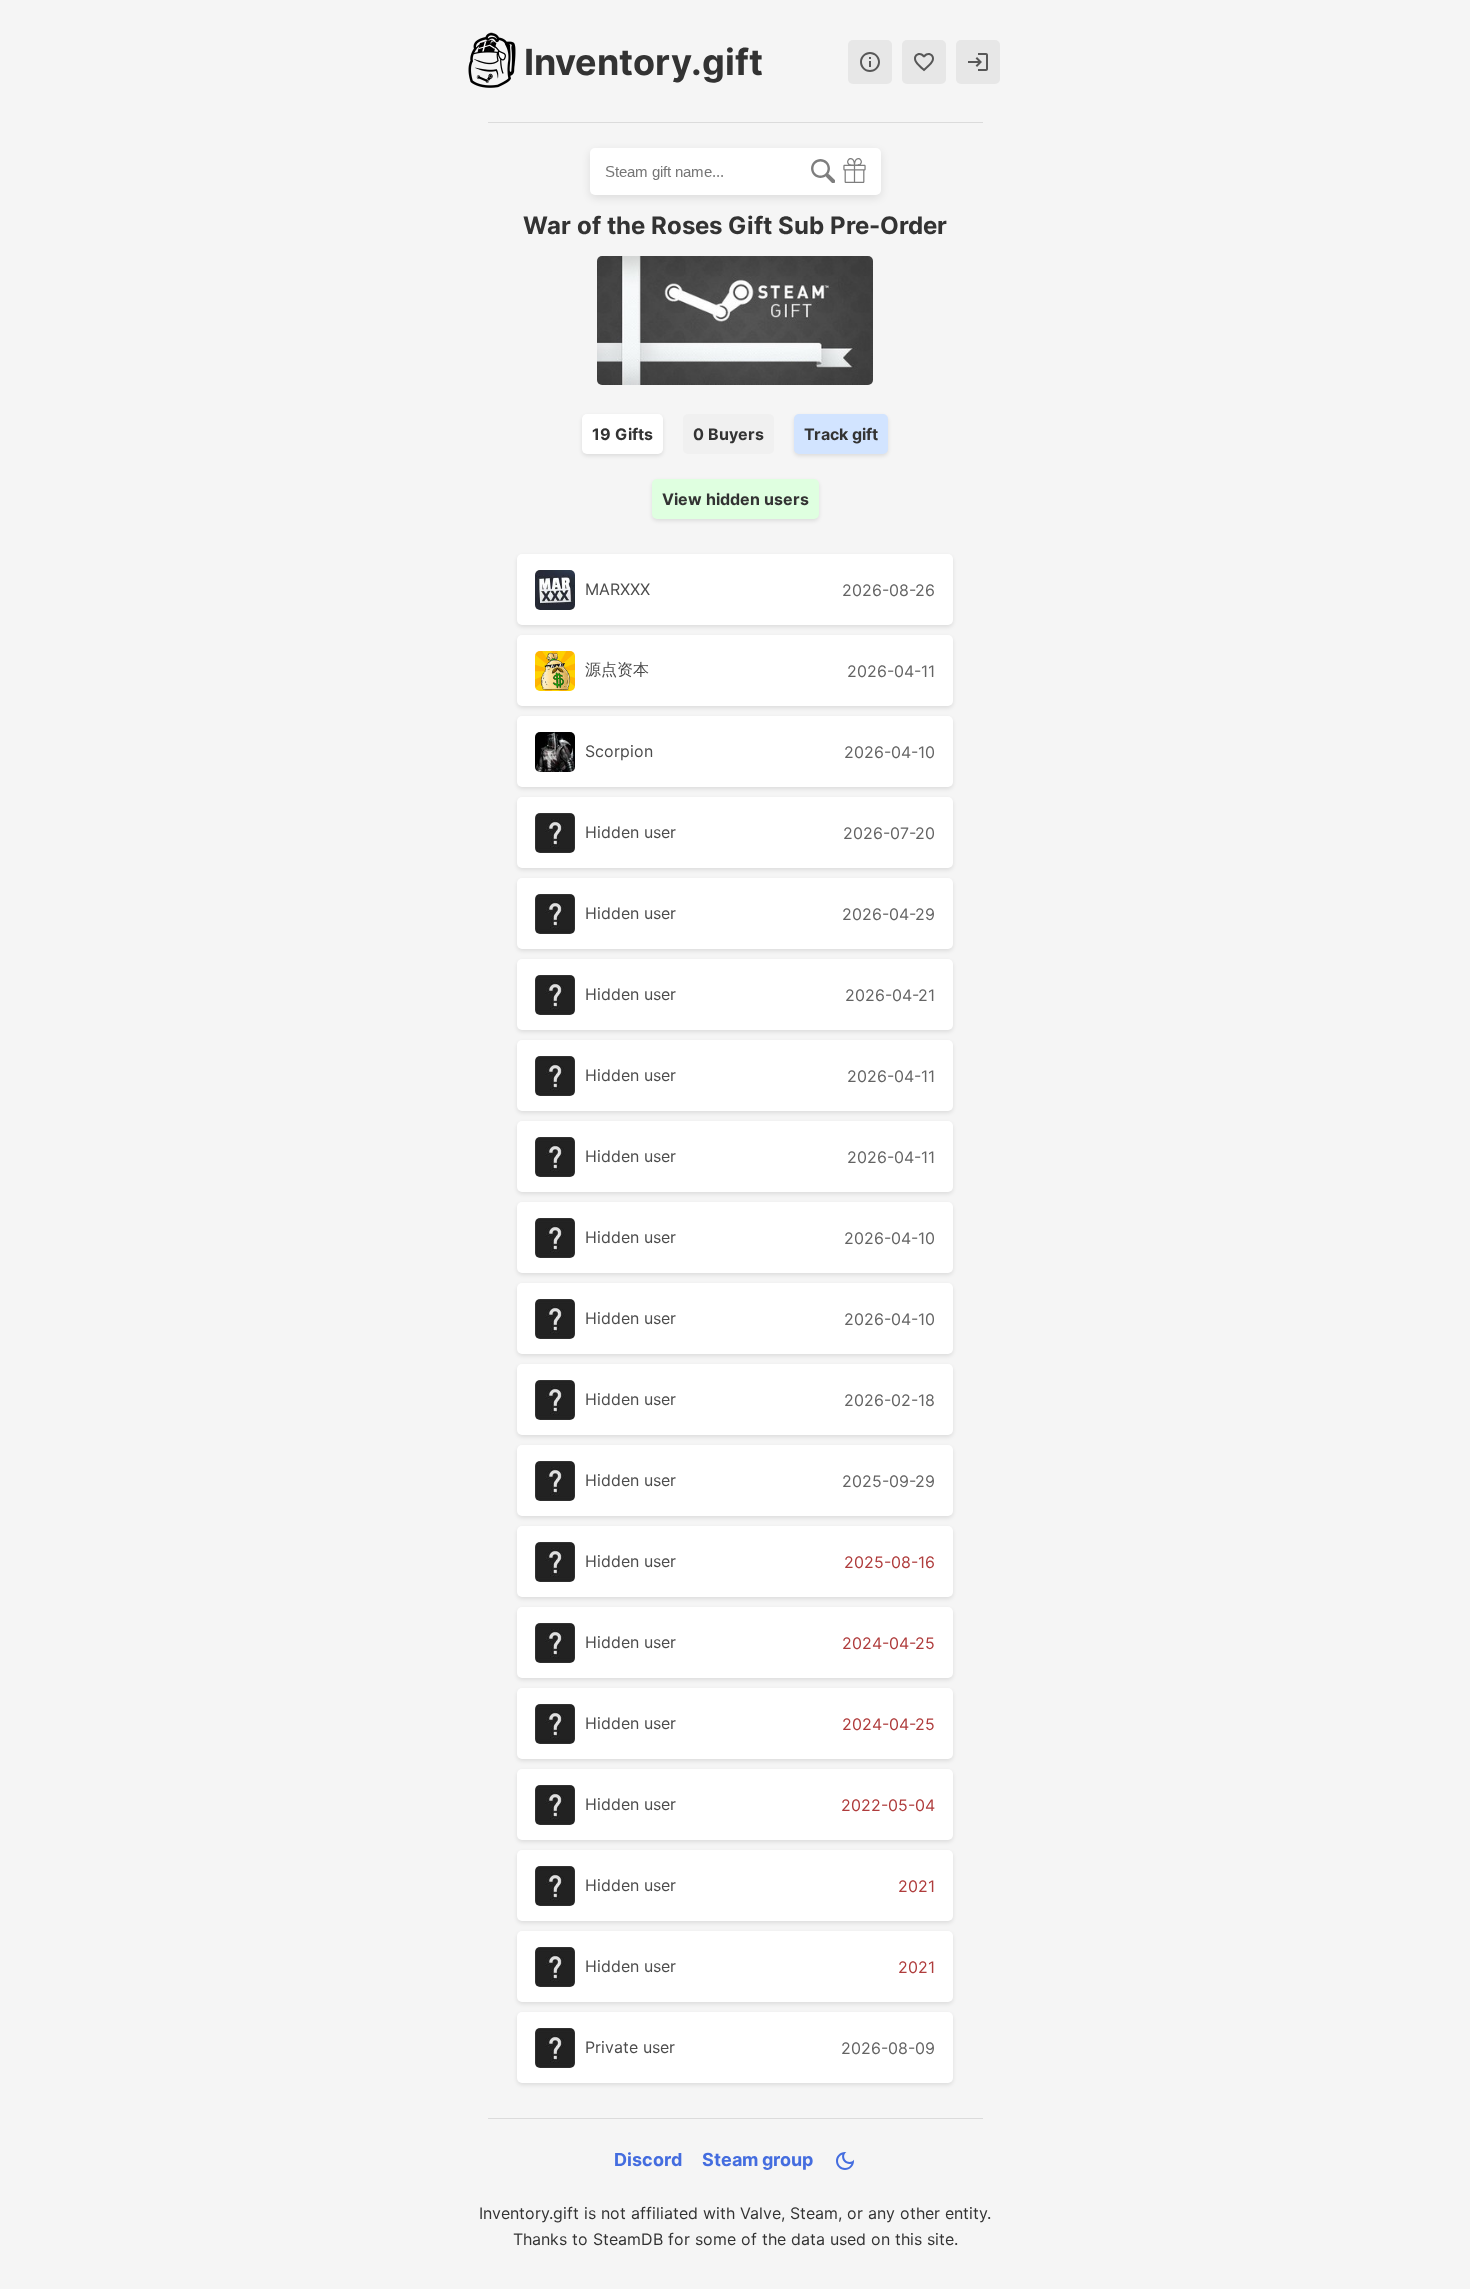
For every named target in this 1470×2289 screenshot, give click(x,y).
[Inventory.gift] (492, 62)
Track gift (841, 434)
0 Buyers (728, 434)
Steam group (757, 2159)
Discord (648, 2159)
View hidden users (735, 499)
